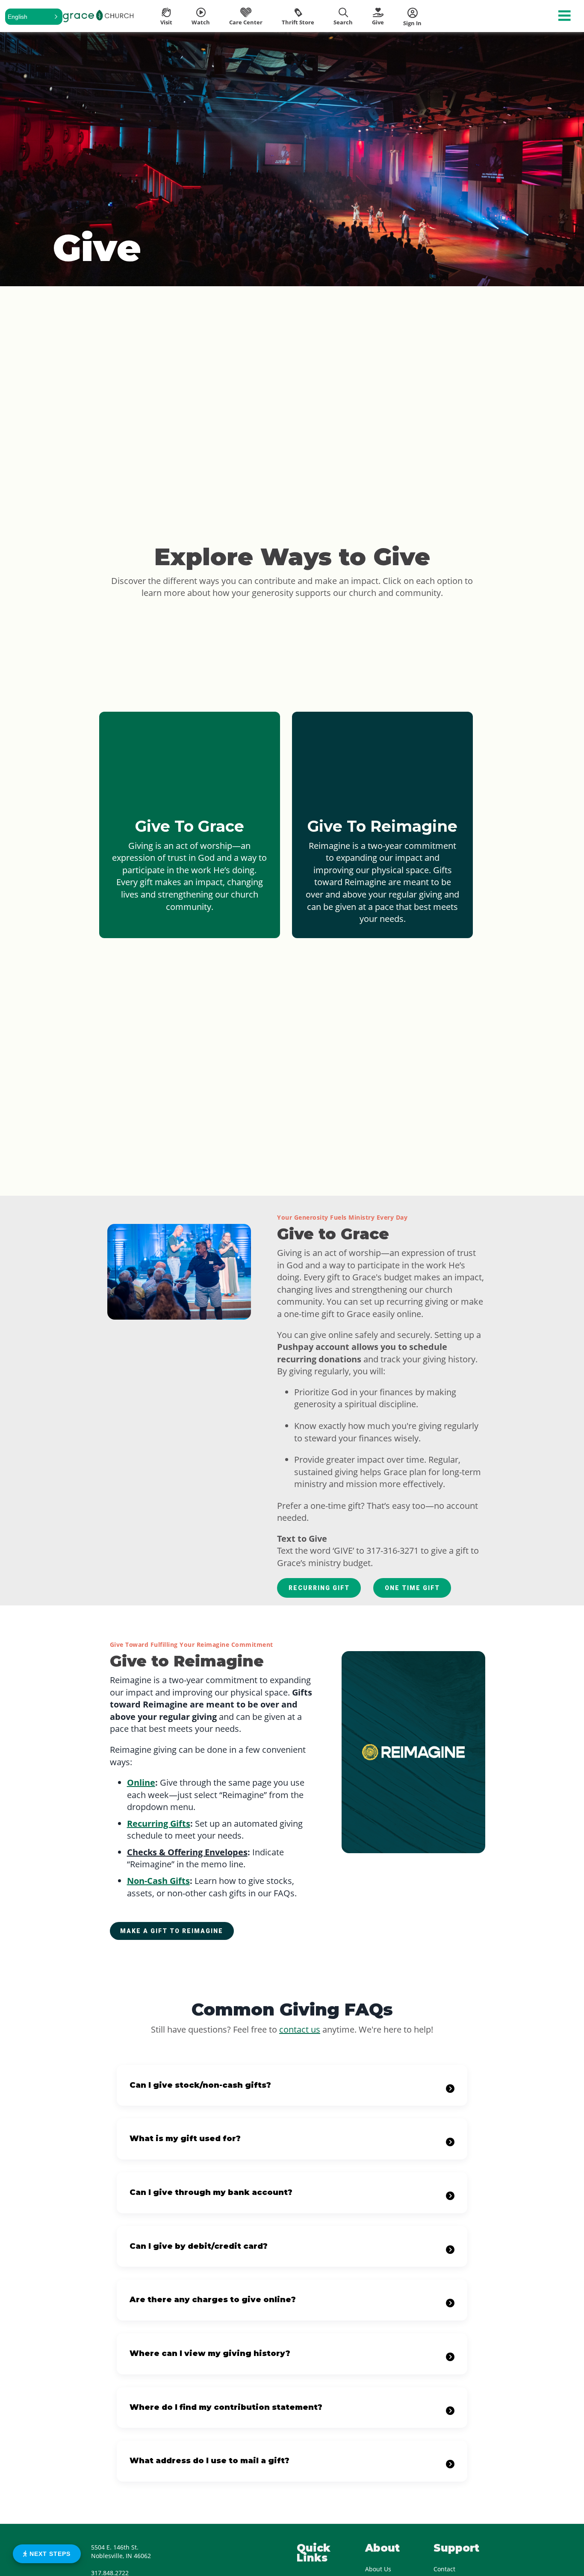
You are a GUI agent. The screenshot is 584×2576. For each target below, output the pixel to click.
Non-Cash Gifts (158, 1881)
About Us (378, 2569)
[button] (34, 17)
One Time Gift (412, 1588)
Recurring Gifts (159, 1823)
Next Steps (49, 2554)
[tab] (292, 2086)
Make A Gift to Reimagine (172, 1931)
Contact (444, 2569)
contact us (300, 2029)
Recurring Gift (319, 1588)
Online (141, 1782)
